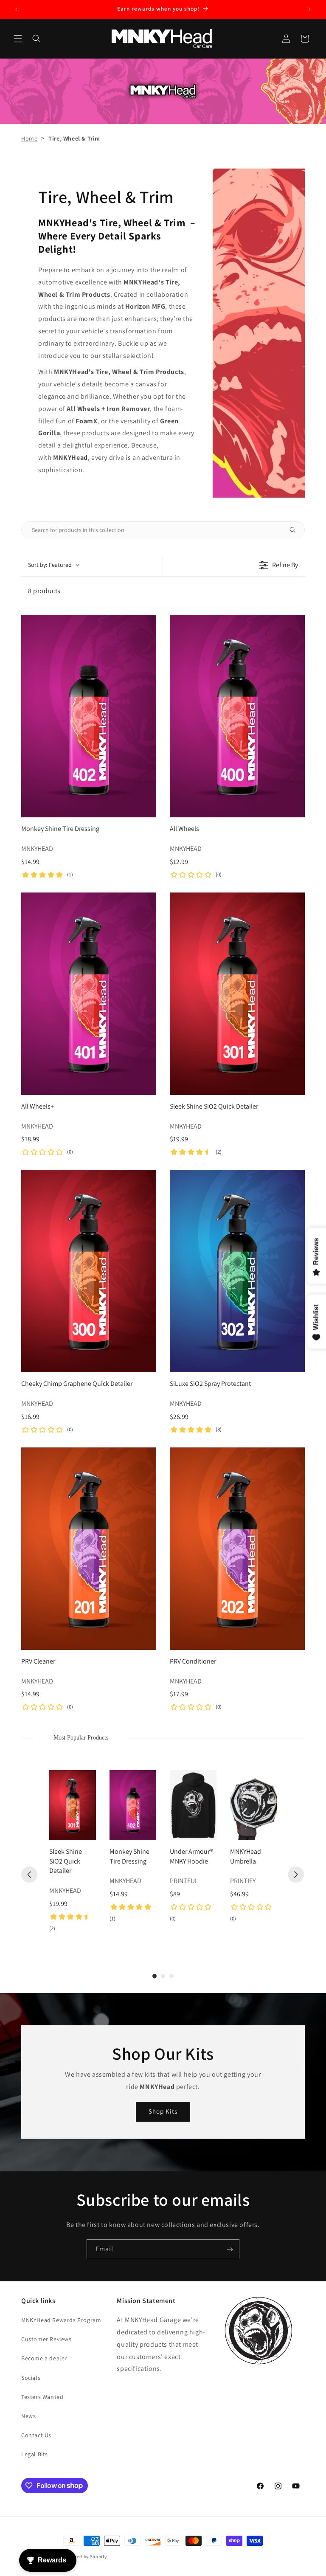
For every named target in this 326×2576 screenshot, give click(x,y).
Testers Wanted (42, 2397)
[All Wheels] (237, 716)
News (28, 2416)
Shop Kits (163, 2111)
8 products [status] (44, 591)
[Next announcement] (309, 9)
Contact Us (36, 2435)
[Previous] (29, 1875)
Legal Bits (35, 2454)
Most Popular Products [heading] (81, 1738)
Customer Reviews (46, 2339)
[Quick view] (148, 809)
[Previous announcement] (17, 9)
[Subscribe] (230, 2249)
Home (29, 138)
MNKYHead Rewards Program (61, 2320)
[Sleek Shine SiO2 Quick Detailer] (237, 994)
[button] (18, 39)
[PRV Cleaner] (89, 1549)
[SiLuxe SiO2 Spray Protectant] (237, 1271)
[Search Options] (296, 530)
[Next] (296, 1875)
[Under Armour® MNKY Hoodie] (193, 1805)
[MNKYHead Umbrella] (253, 1805)
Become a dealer (44, 2358)
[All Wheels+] (89, 994)
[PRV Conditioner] (237, 1549)
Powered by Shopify (85, 2556)
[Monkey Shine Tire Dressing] (89, 716)
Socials (31, 2378)
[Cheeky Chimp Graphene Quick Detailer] (89, 1271)
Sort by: (50, 565)
